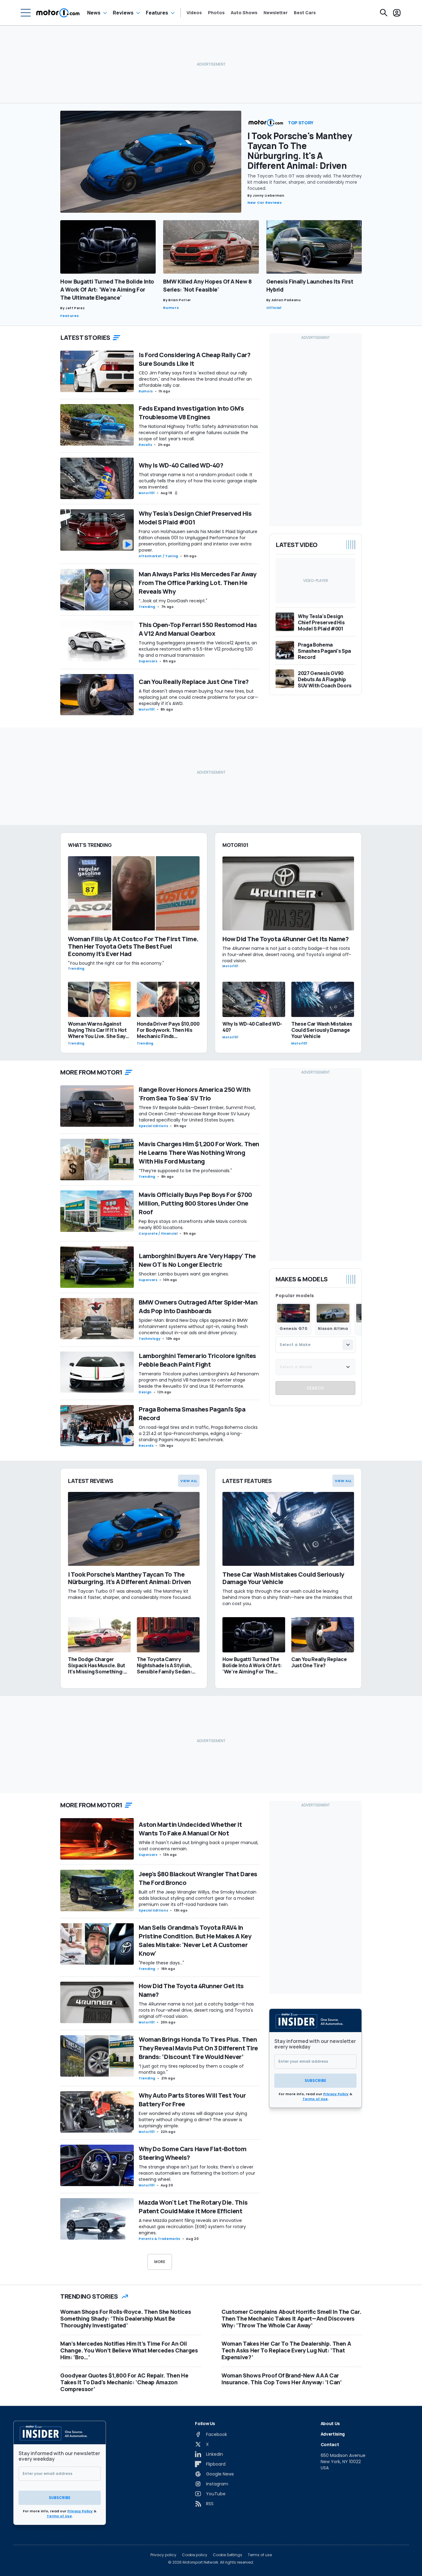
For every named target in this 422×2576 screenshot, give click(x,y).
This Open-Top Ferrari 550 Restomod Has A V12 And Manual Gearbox (198, 629)
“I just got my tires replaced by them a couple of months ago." (191, 2069)
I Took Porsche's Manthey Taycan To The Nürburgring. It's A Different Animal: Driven (300, 151)
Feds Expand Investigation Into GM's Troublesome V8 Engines (191, 413)
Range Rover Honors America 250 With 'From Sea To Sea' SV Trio (195, 1094)
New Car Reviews (265, 203)
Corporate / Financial (158, 1234)
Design (145, 1392)
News (94, 13)
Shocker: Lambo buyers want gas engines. (184, 1274)
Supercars (148, 661)
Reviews (123, 13)
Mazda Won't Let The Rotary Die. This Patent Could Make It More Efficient (193, 2207)
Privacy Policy (336, 2094)
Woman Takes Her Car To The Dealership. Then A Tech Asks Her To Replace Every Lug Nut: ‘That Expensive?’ (286, 2350)
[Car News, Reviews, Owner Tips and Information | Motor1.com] (58, 13)
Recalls (145, 445)
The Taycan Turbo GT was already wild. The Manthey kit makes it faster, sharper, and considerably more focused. (305, 182)
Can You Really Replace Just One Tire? (194, 682)
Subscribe (315, 2080)
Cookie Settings (228, 2555)
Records (146, 1446)
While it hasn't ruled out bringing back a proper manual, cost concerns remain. (198, 1846)
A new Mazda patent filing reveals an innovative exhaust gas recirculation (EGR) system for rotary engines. (192, 2227)
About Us (330, 2423)
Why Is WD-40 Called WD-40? (181, 465)
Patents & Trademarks (160, 2239)
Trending (147, 607)
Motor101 (147, 493)
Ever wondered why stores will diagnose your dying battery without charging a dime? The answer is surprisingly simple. (193, 2120)
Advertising (333, 2434)
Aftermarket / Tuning (158, 556)
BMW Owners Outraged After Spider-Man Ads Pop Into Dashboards (198, 1307)
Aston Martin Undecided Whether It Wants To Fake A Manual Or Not (190, 1829)
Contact (330, 2444)
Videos (194, 13)
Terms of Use (315, 2099)
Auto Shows (244, 13)
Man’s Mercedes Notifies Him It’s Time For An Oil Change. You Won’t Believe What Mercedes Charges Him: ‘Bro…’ (129, 2350)
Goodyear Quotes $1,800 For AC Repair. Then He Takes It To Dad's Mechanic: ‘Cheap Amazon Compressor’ (124, 2382)
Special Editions (153, 1126)
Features (157, 13)
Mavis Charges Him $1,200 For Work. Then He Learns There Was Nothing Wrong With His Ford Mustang (199, 1153)
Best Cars (305, 13)
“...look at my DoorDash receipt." (173, 601)
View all (189, 1481)
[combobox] (315, 1345)
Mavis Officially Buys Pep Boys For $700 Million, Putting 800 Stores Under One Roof (195, 1203)
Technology (150, 1339)
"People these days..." (161, 1963)
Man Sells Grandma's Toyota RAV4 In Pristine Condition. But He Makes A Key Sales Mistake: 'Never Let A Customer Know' (195, 1940)
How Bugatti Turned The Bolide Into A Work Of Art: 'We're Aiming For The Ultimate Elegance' (107, 289)
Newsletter (276, 13)
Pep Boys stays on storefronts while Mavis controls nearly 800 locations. (193, 1224)
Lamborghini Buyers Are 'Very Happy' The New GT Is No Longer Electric (197, 1260)
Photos (216, 13)
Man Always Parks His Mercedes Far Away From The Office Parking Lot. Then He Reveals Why (197, 583)
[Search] (384, 13)
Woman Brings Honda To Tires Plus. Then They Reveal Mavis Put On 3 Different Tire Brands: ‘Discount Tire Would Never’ (198, 2048)
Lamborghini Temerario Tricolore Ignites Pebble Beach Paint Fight (197, 1360)
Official (274, 308)
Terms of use (260, 2555)
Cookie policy (195, 2555)
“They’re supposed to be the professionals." (185, 1171)
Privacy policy (163, 2555)
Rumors (171, 308)
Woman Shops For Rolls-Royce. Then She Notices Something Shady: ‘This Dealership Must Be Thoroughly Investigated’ (126, 2318)
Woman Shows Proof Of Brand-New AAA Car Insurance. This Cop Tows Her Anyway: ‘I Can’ (282, 2379)
